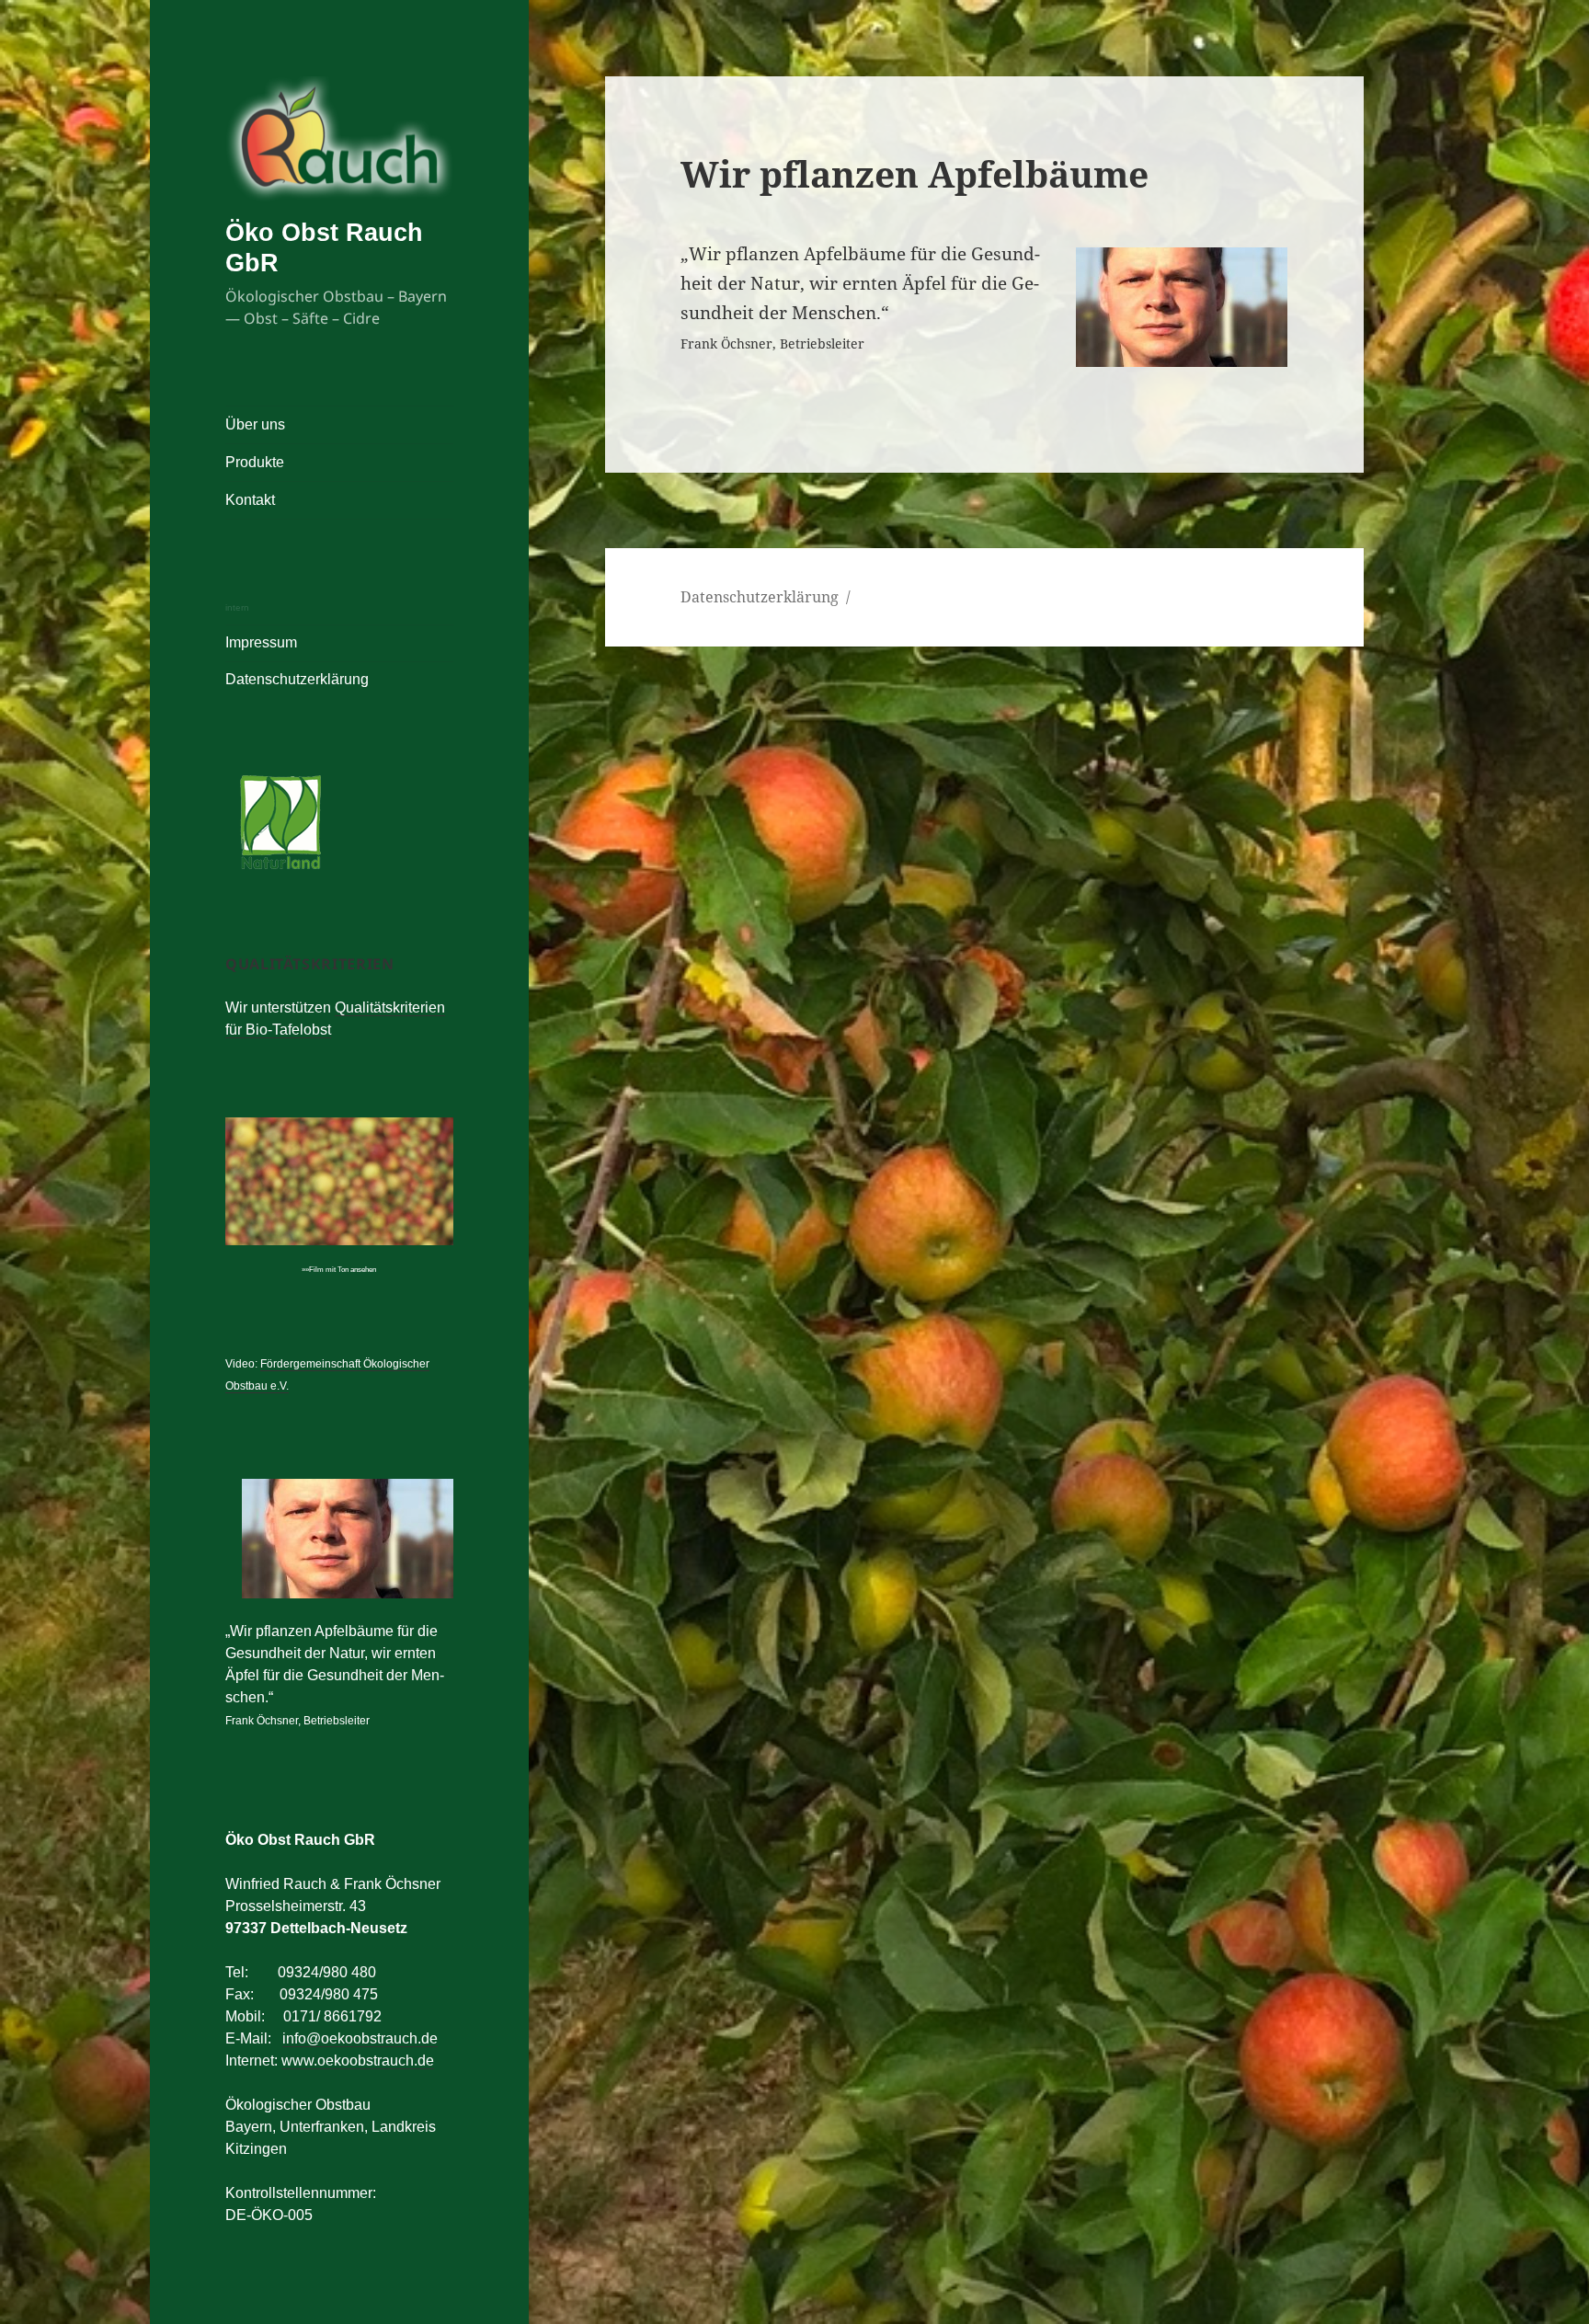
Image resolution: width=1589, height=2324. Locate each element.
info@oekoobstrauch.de (360, 2038)
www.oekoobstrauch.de (358, 2061)
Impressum (261, 642)
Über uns (255, 424)
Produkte (255, 462)
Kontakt (250, 500)
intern (237, 607)
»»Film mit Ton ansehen (339, 1270)
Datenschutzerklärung (297, 679)
